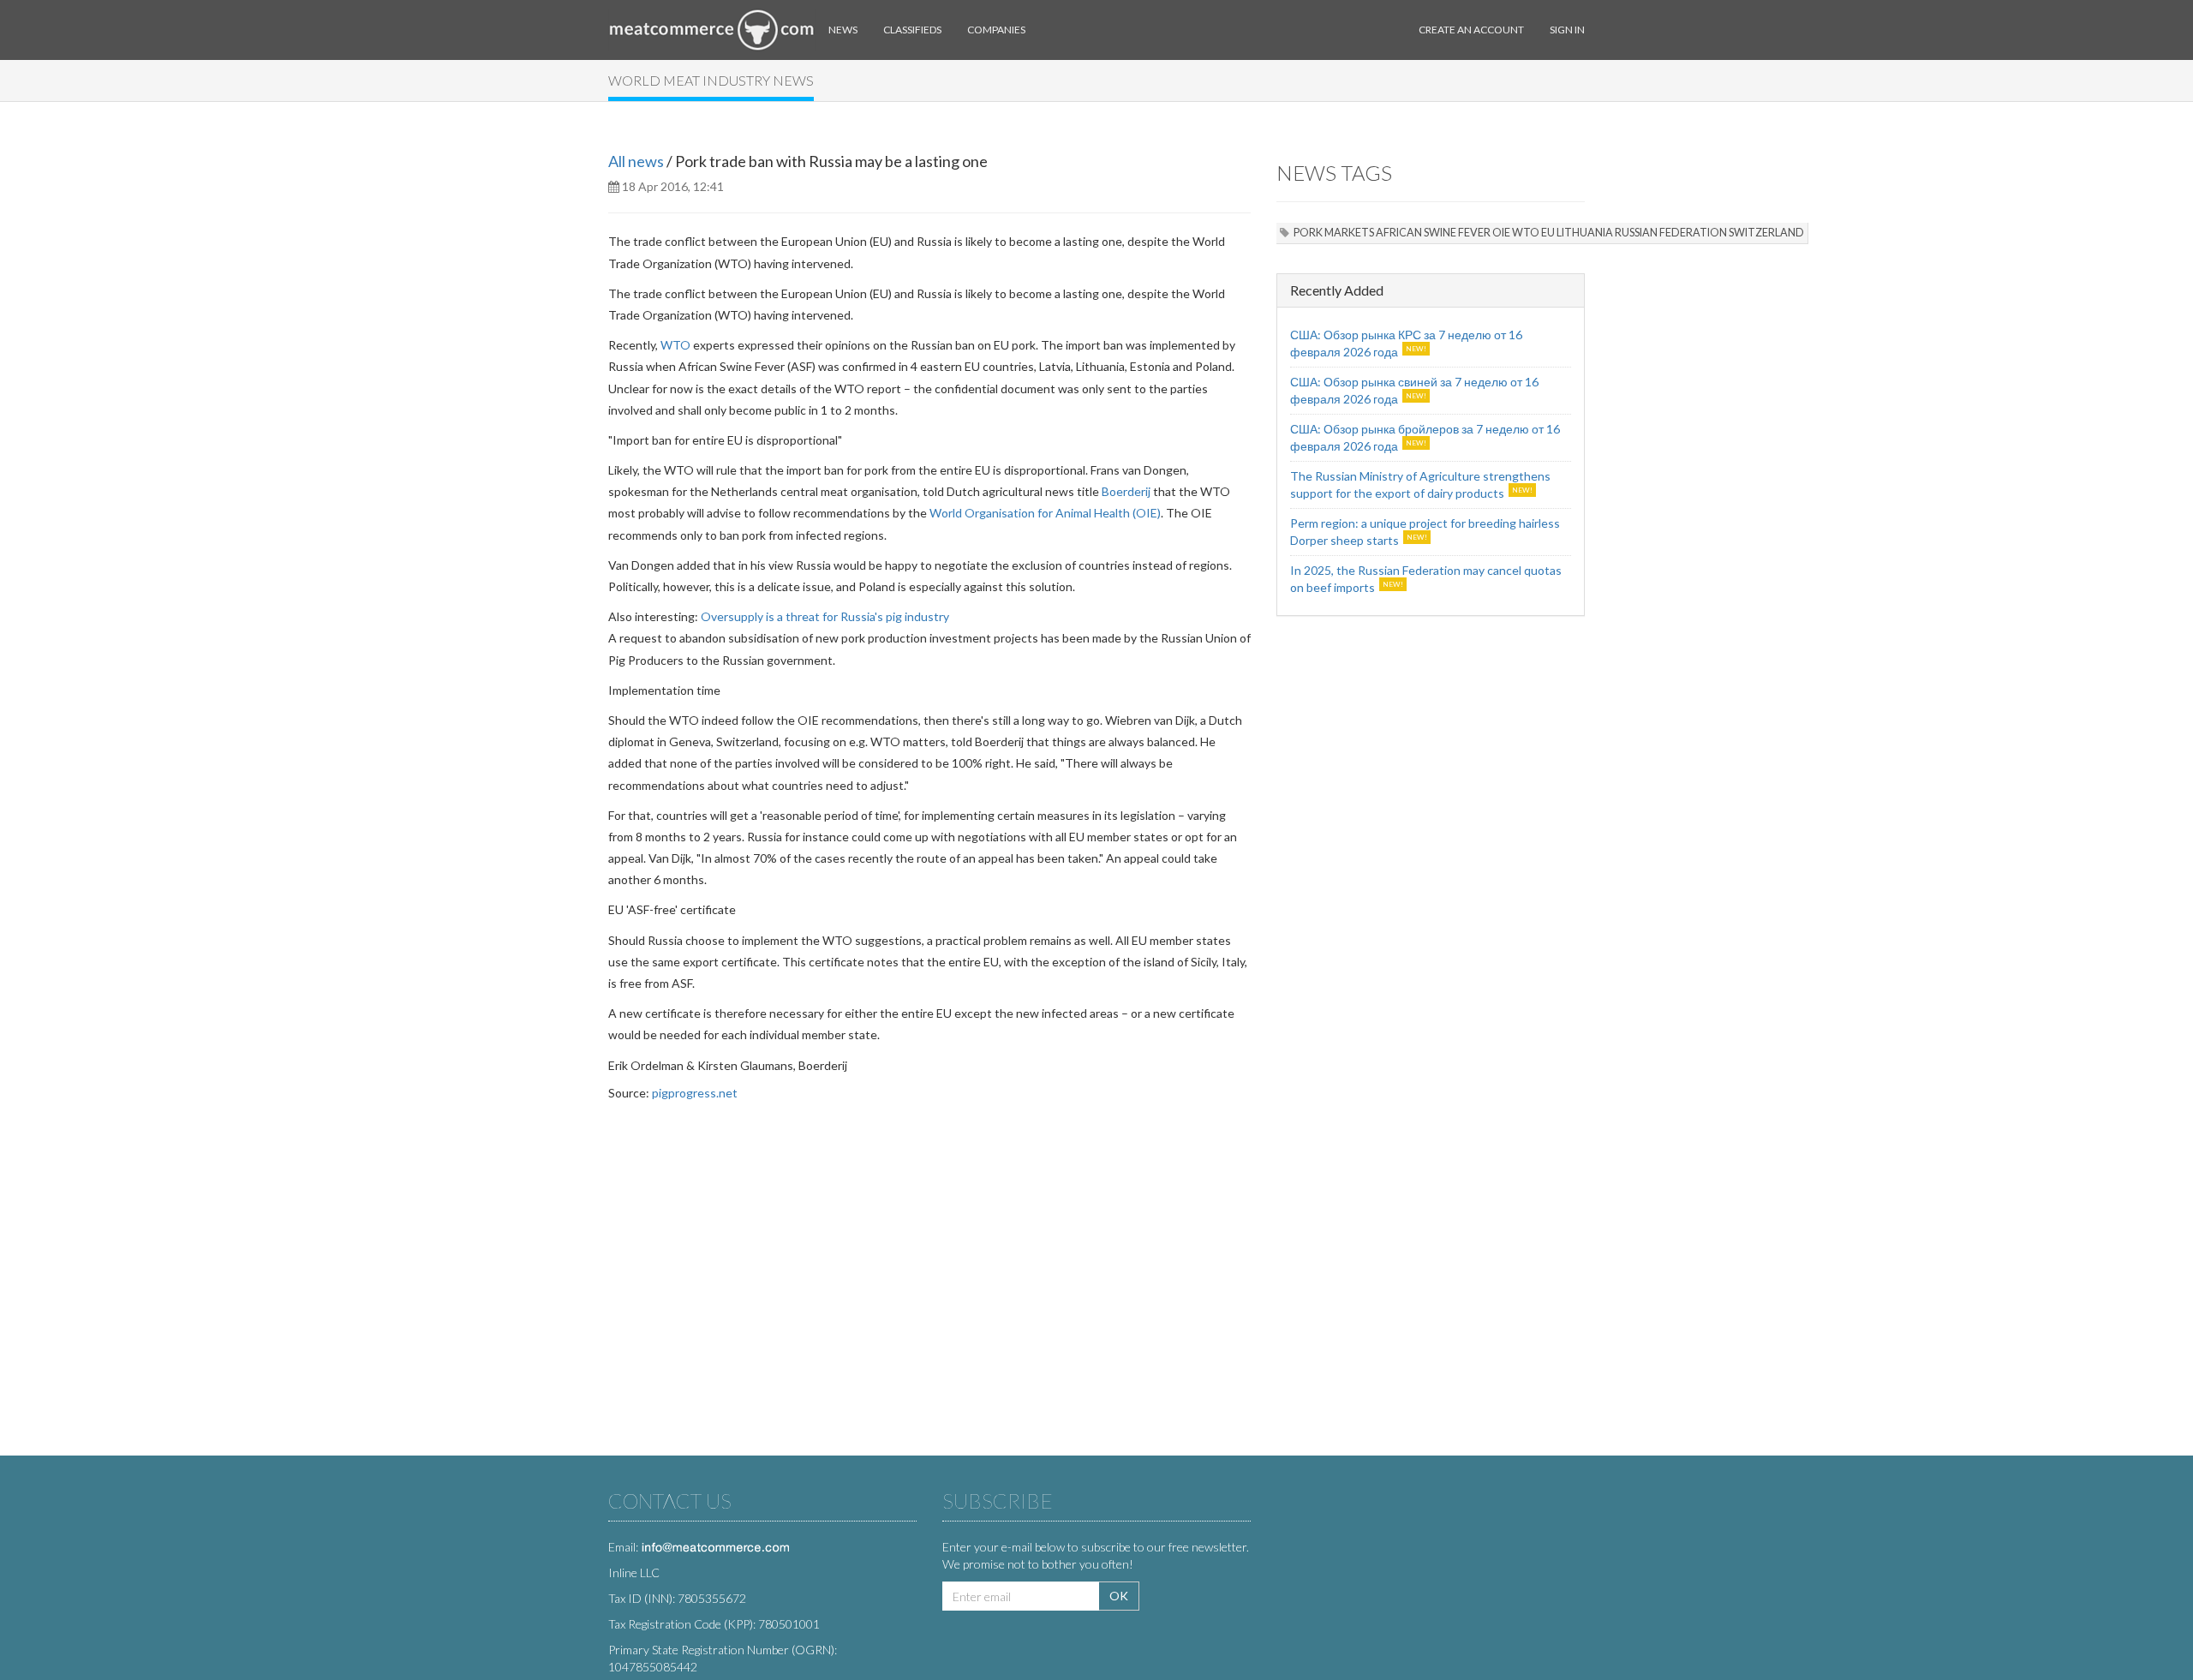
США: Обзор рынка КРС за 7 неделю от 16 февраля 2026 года (1406, 343)
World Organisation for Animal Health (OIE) (1045, 513)
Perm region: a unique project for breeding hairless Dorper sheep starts (1425, 532)
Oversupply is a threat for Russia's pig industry (825, 616)
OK (1119, 1596)
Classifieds (912, 30)
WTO (675, 345)
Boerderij (1126, 491)
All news (636, 161)
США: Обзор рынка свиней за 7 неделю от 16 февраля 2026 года (1414, 390)
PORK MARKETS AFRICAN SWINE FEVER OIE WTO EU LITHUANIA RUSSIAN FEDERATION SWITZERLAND (1549, 233)
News (843, 30)
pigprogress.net (695, 1093)
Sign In (1567, 30)
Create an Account (1471, 30)
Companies (996, 30)
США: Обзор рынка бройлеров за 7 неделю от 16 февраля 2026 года (1425, 437)
